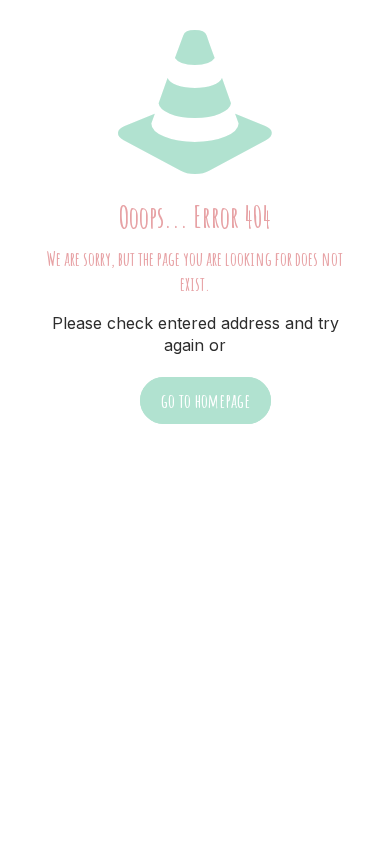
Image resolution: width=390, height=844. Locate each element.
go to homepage (205, 400)
